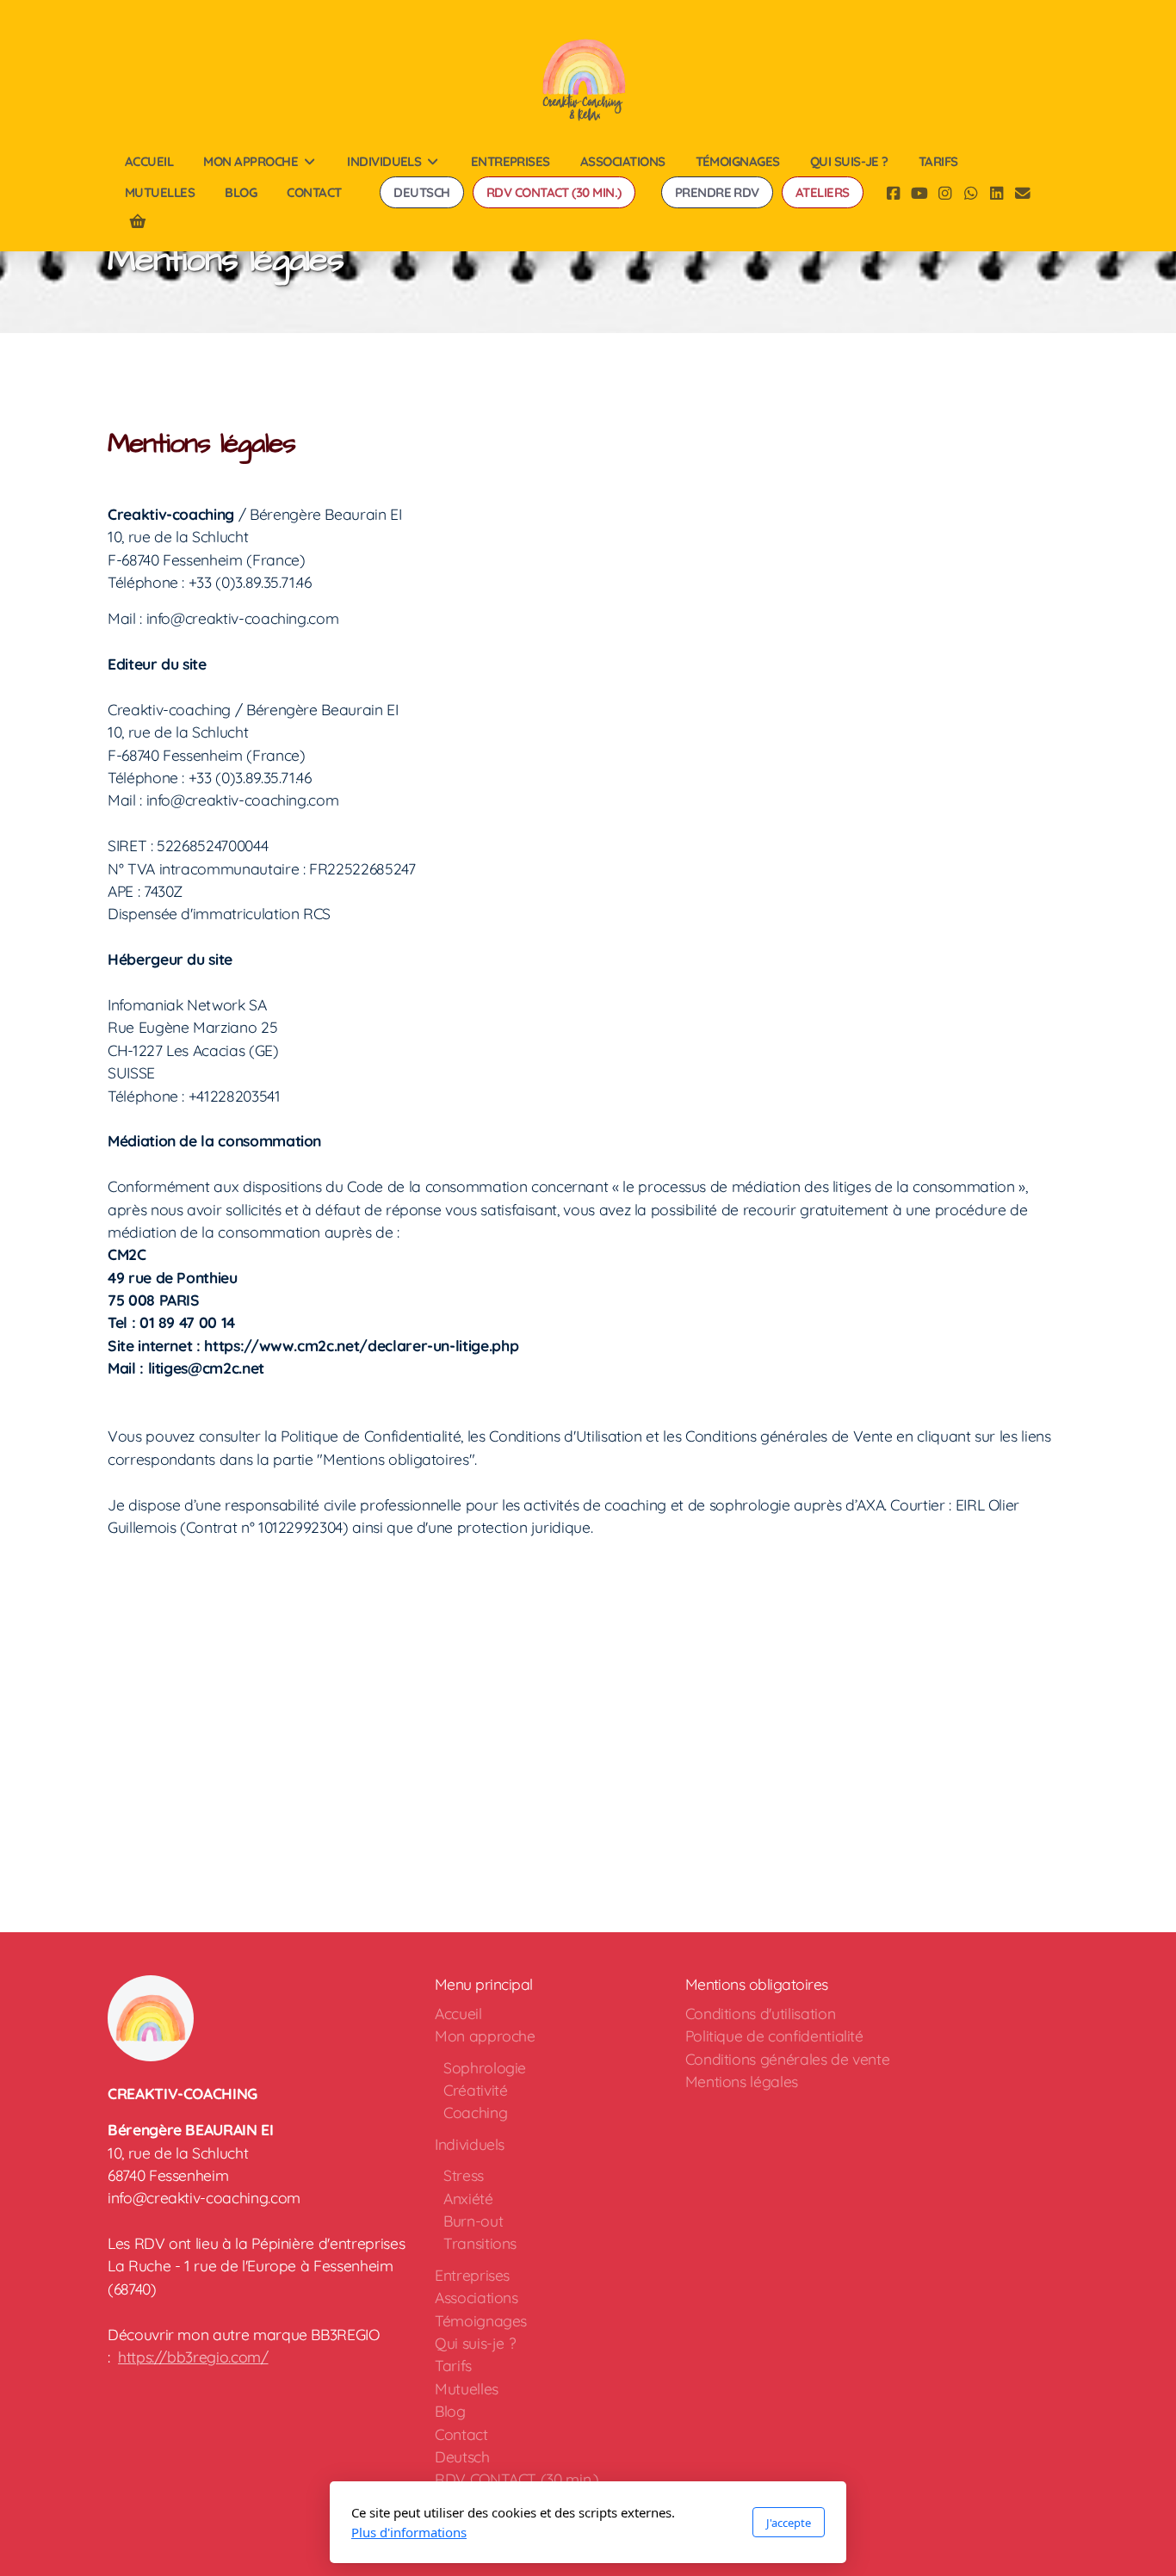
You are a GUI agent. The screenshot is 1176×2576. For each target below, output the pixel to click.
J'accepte (789, 2523)
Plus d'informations (409, 2532)
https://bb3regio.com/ (193, 2357)
